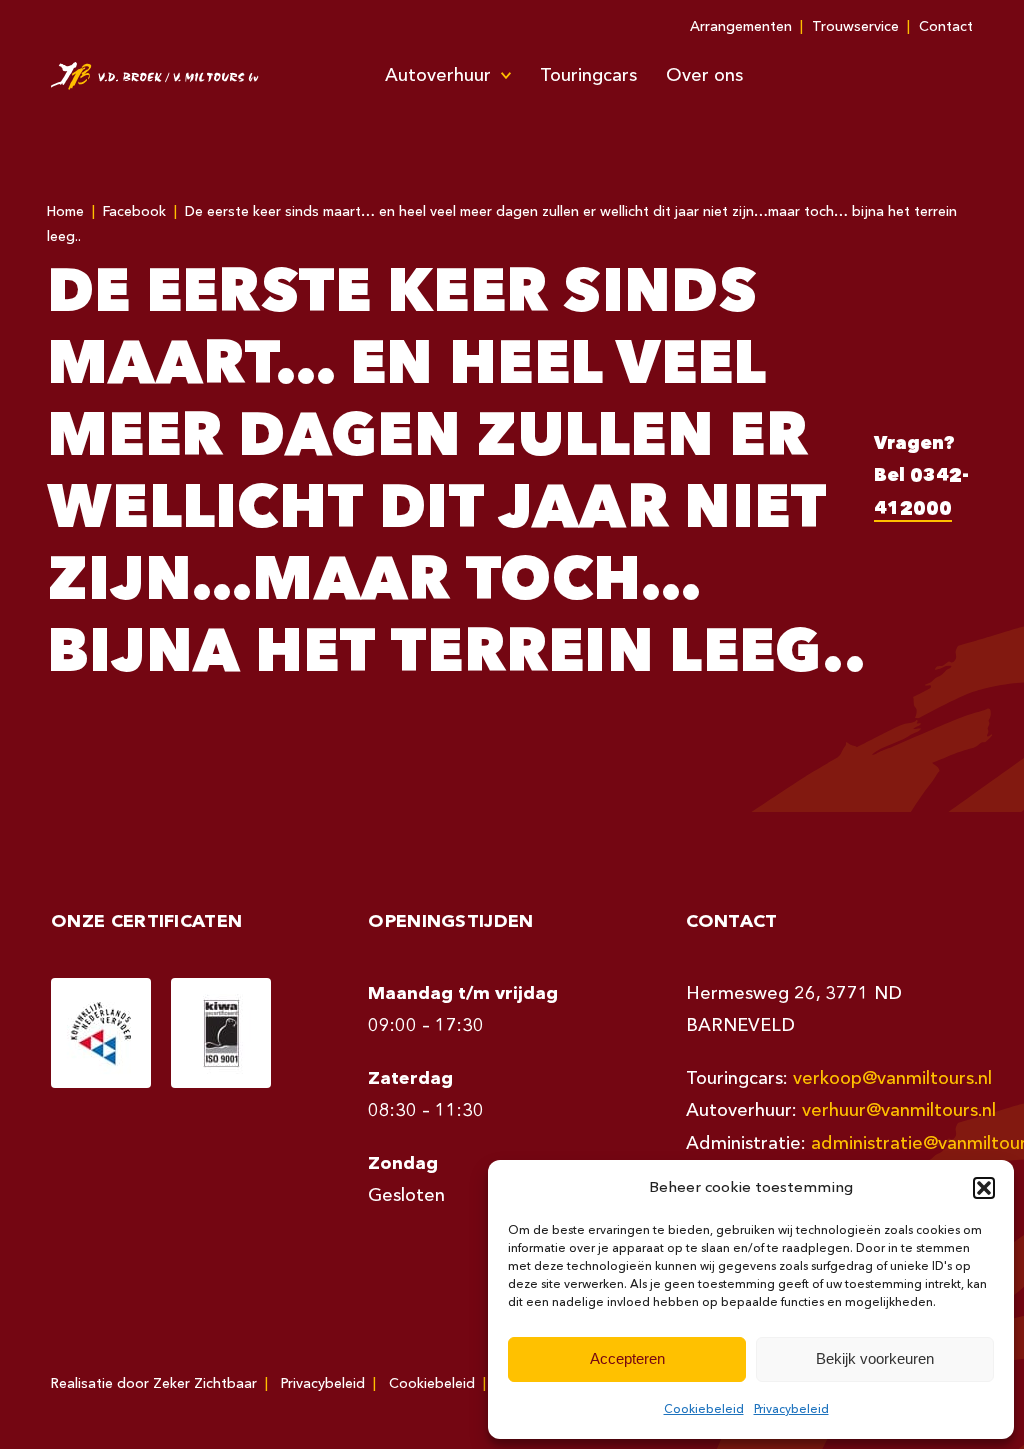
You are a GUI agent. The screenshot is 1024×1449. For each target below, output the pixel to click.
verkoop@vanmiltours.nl (892, 1079)
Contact (946, 27)
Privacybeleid (791, 1410)
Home (65, 212)
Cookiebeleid (704, 1410)
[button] (984, 1188)
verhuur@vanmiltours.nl (899, 1111)
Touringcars (588, 76)
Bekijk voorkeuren (875, 1358)
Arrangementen (741, 27)
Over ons (704, 76)
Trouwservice (855, 27)
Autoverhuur (438, 76)
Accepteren (627, 1358)
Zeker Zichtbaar (205, 1384)
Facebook (134, 212)
